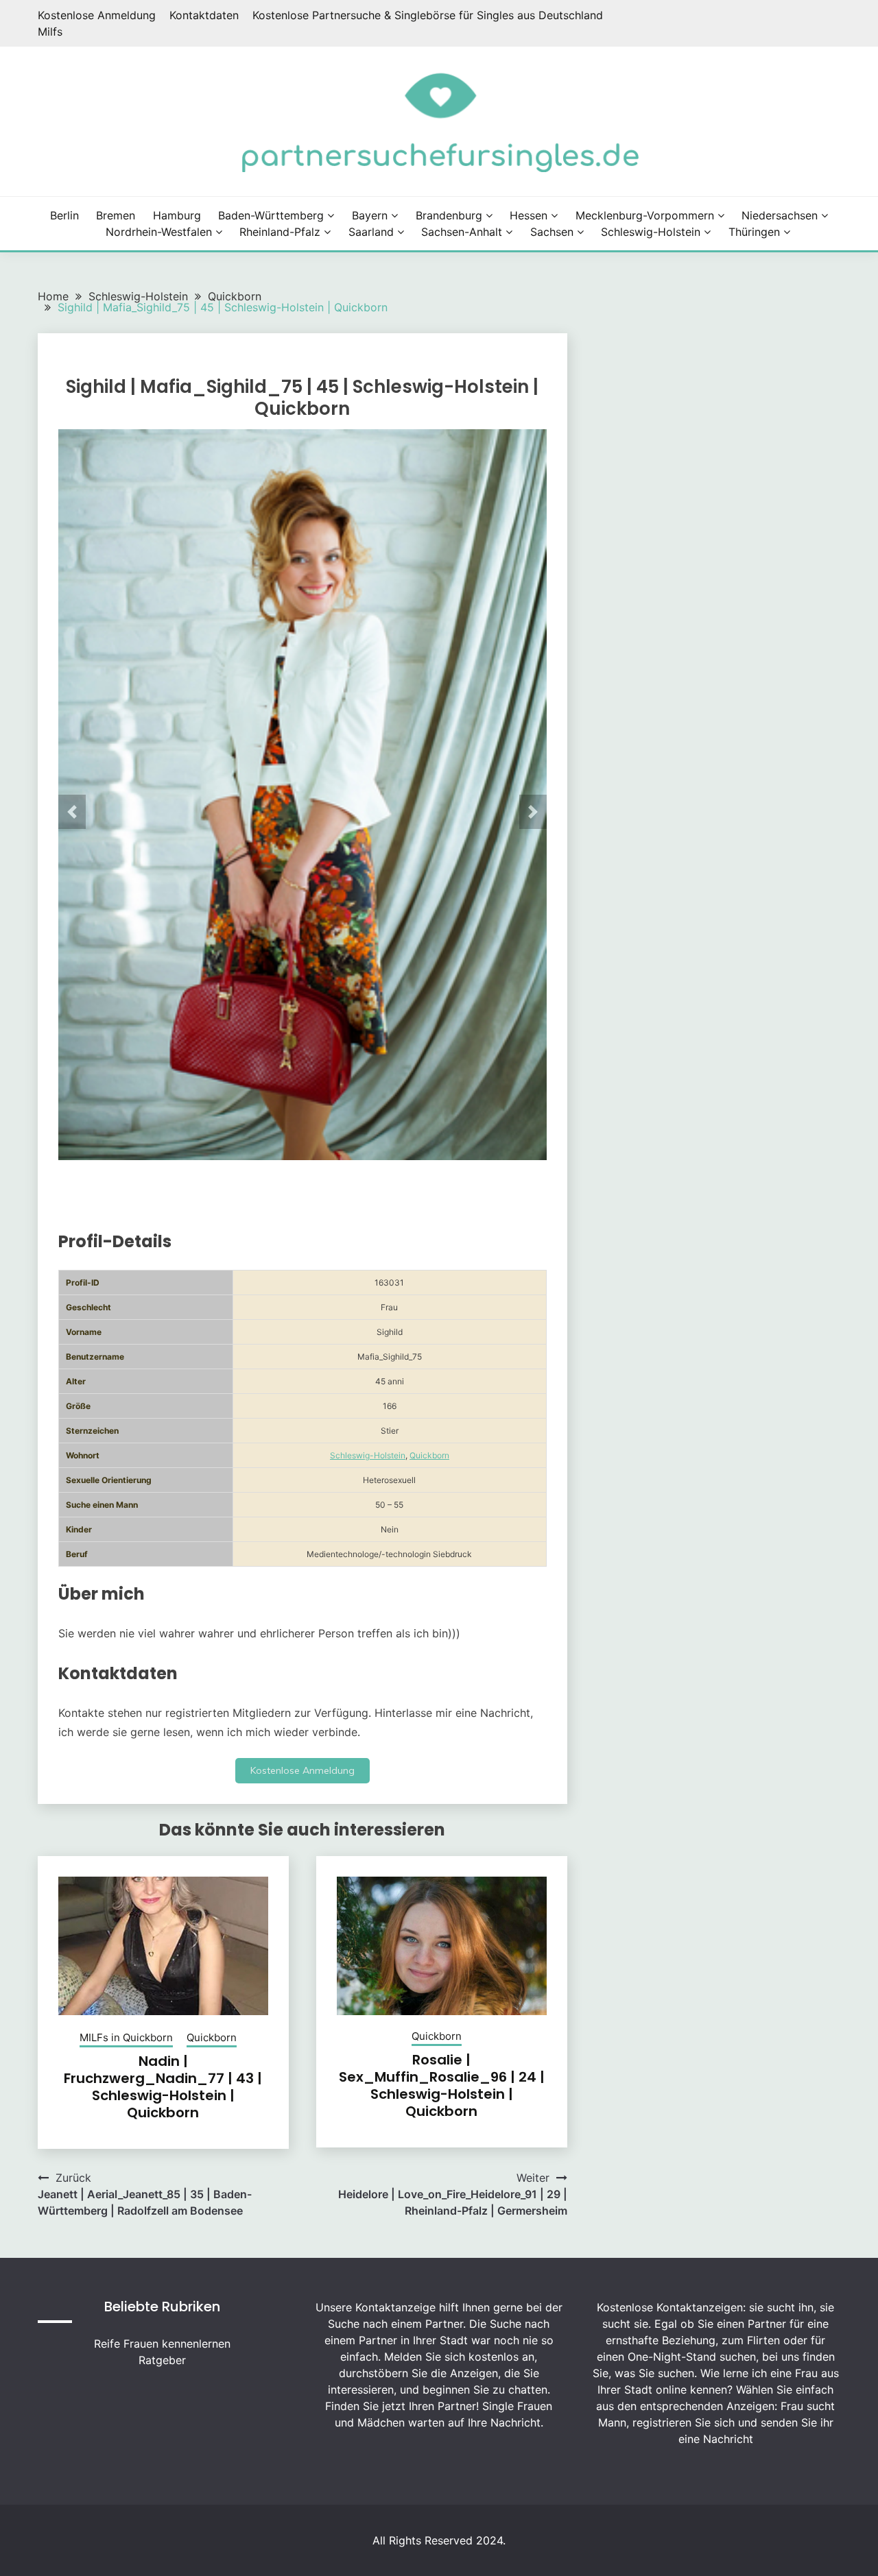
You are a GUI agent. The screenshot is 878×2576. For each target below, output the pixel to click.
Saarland (371, 232)
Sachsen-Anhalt (462, 232)
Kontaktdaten (204, 15)
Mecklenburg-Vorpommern (645, 215)
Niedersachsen (780, 215)
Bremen (116, 215)
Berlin (64, 215)
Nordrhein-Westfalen (159, 232)
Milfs (50, 32)
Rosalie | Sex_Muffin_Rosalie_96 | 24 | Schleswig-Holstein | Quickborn (442, 2085)
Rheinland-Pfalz (280, 232)
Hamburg (177, 215)
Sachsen (552, 232)
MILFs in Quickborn (126, 2037)
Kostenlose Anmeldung (97, 15)
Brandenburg (449, 215)
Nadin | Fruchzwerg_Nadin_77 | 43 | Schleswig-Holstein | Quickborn (163, 2087)
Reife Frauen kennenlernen (162, 2344)
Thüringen (754, 232)
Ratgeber (162, 2360)
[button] (72, 812)
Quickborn (429, 1455)
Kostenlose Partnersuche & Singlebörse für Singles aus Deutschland (428, 15)
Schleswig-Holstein (651, 232)
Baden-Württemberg (271, 215)
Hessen (529, 215)
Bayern (370, 215)
